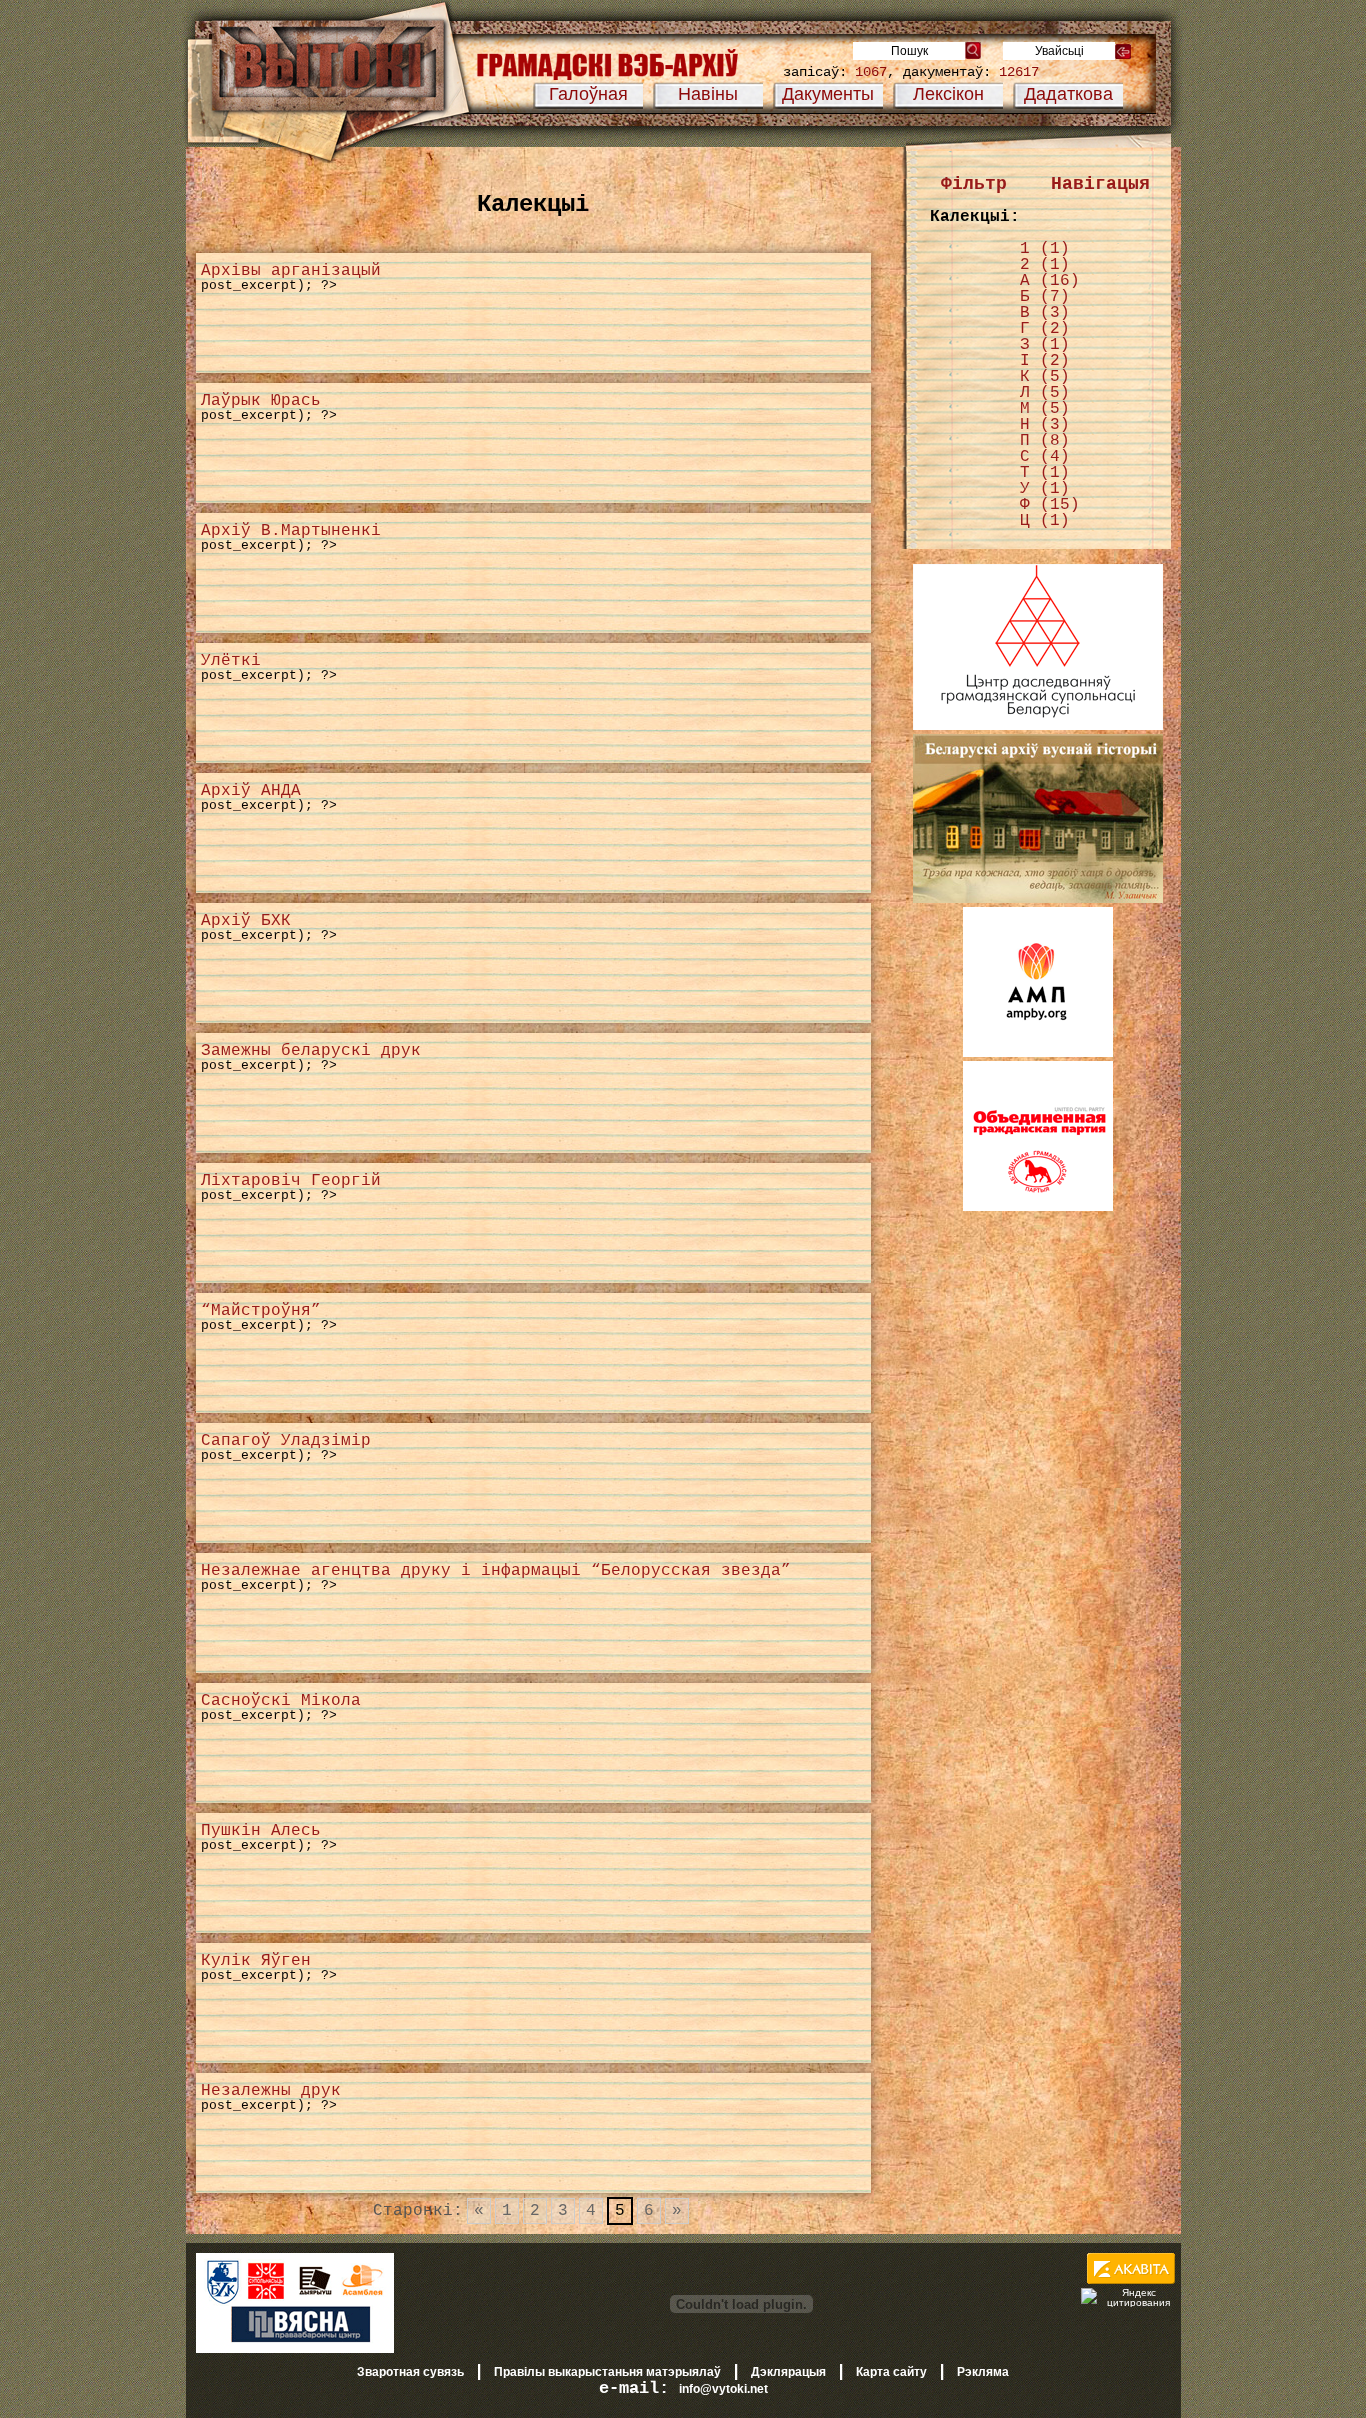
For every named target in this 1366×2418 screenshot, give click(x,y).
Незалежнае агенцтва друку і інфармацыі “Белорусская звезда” (496, 1571)
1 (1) (1045, 249)
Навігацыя (1100, 184)
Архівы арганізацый (291, 271)
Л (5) (1045, 393)
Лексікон (948, 94)
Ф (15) (1050, 505)
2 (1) (1045, 265)
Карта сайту (891, 2372)
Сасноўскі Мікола (281, 1701)
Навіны (708, 94)
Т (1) (1045, 473)
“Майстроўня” (261, 1311)
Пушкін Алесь (261, 1831)
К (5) (1045, 377)
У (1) (1045, 489)
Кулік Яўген (256, 1961)
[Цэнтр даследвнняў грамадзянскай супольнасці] (1038, 726)
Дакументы (828, 94)
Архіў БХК (246, 921)
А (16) (1050, 281)
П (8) (1045, 441)
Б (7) (1045, 297)
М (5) (1045, 409)
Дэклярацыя (788, 2372)
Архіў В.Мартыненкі (291, 531)
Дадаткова (1068, 94)
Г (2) (1045, 329)
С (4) (1045, 457)
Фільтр (974, 184)
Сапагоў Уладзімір (286, 1441)
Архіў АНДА (251, 791)
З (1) (1045, 345)
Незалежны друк (271, 2091)
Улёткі (231, 661)
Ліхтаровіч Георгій (291, 1181)
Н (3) (1045, 425)
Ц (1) (1045, 521)
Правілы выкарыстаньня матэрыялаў (607, 2372)
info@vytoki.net (723, 2389)
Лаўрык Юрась (261, 401)
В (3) (1045, 313)
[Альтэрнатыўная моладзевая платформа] (1038, 1053)
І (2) (1045, 361)
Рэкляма (983, 2372)
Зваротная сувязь (410, 2372)
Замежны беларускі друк (311, 1051)
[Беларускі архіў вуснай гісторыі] (1038, 899)
